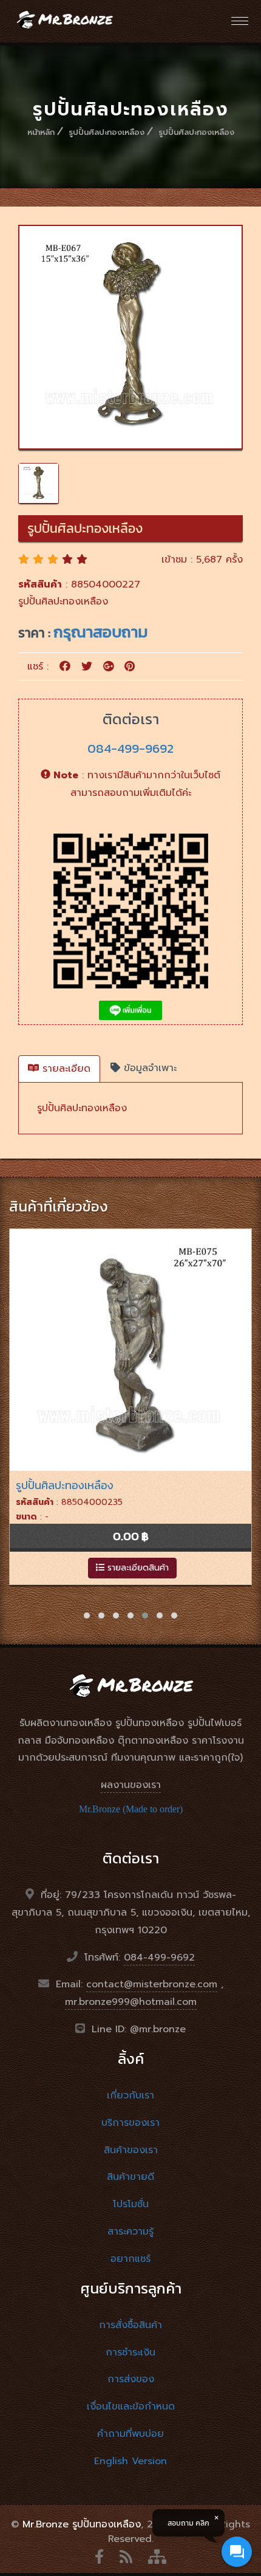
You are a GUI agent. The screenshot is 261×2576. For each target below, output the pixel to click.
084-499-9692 (130, 748)
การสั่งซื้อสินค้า (130, 2325)
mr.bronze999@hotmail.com (131, 2002)
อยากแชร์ (130, 2259)
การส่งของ (131, 2379)
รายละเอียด (65, 1069)
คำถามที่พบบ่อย (130, 2434)
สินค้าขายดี (130, 2177)
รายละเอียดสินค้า (137, 1568)
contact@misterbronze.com (152, 1984)
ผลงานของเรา (131, 1785)
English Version (130, 2461)
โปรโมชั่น (131, 2204)
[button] (87, 1615)
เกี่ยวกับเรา (130, 2095)
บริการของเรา (130, 2123)
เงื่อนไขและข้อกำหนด (131, 2406)
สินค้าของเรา (131, 2150)
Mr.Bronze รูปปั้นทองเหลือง (82, 2524)
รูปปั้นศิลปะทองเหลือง (107, 132)
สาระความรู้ (130, 2232)
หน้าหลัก (41, 132)
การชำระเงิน (130, 2352)
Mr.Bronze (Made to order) (131, 1809)
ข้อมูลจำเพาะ (148, 1068)
